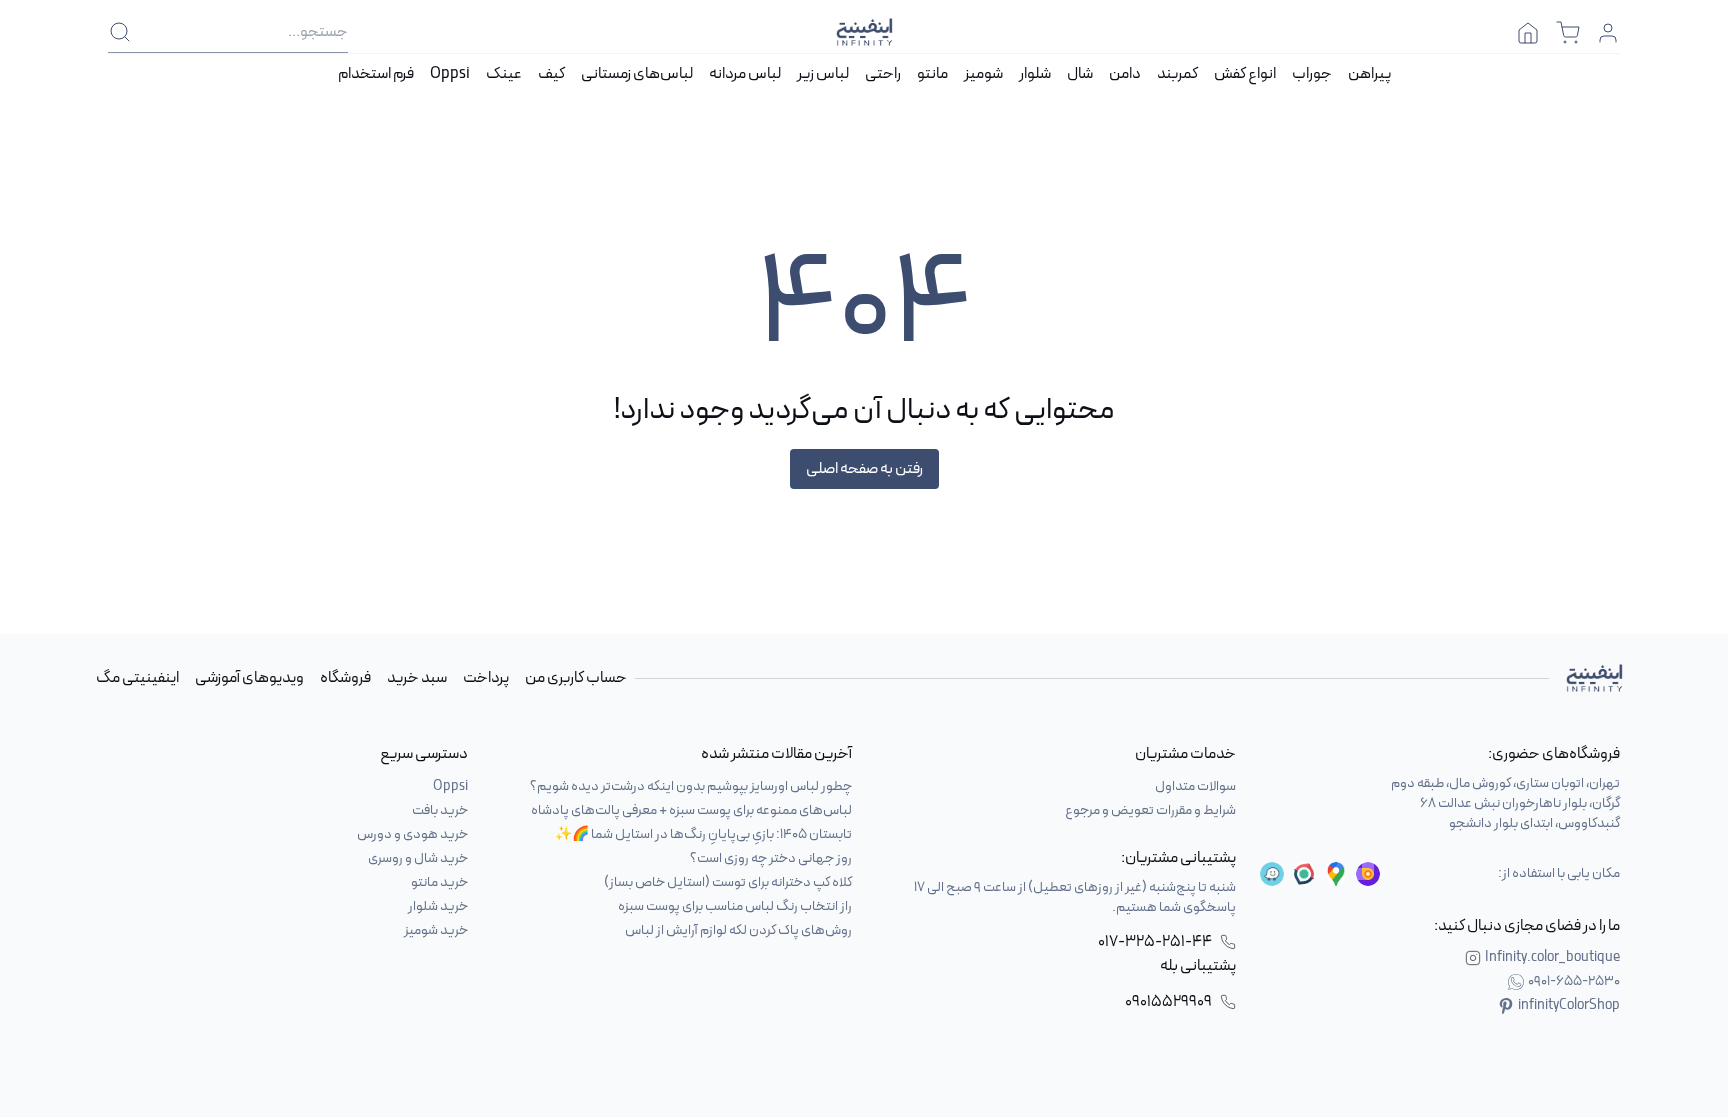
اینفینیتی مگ (137, 678)
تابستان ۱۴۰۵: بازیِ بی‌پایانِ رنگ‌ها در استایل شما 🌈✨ (703, 834)
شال (1080, 74)
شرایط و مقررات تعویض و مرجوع (1150, 810)
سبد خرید (417, 678)
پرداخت (486, 678)
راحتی (883, 74)
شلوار (1035, 74)
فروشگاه (345, 678)
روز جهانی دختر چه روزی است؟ (771, 858)
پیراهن (1369, 74)
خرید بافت (440, 810)
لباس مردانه (745, 74)
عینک (504, 74)
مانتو (932, 74)
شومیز (983, 74)
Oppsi (450, 74)
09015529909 (1168, 1002)
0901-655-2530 (1574, 982)
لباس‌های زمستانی (637, 74)
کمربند (1177, 74)
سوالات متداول (1195, 786)
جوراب (1312, 74)
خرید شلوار (438, 906)
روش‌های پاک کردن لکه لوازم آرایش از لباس (738, 930)
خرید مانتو (439, 882)
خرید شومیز (436, 930)
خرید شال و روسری (418, 858)
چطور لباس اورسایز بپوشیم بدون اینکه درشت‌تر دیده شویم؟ (691, 786)
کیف (551, 74)
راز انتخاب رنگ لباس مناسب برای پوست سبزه (735, 906)
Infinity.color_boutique (1552, 958)
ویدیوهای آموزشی (249, 678)
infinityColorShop (1569, 1006)
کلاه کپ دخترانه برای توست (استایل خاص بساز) (728, 882)
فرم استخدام (376, 74)
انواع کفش (1245, 74)
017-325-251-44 (1155, 942)
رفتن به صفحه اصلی (864, 469)
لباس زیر (823, 74)
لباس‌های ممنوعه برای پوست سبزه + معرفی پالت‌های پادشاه (691, 810)
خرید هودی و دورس (412, 834)
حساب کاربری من (576, 678)
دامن (1125, 74)
